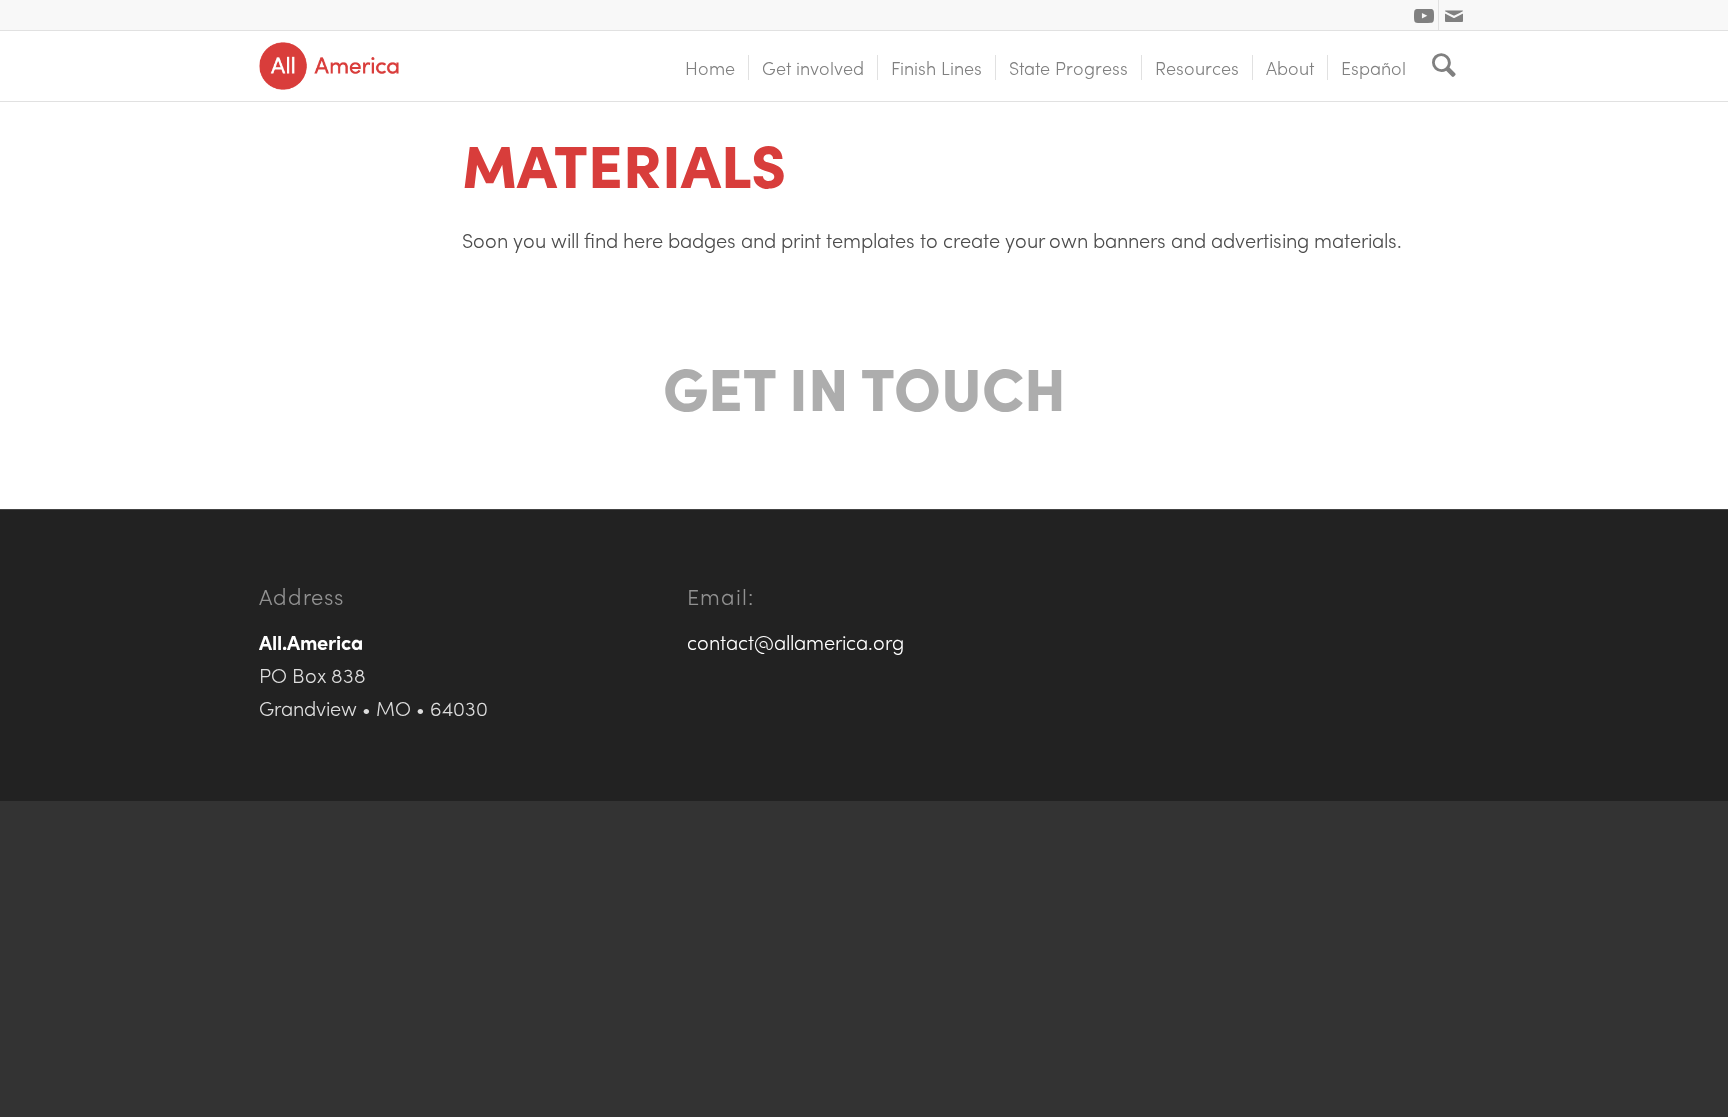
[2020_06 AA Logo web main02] (329, 66)
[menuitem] (710, 66)
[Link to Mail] (1454, 15)
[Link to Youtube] (1423, 15)
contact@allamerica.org (795, 641)
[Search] (1444, 66)
